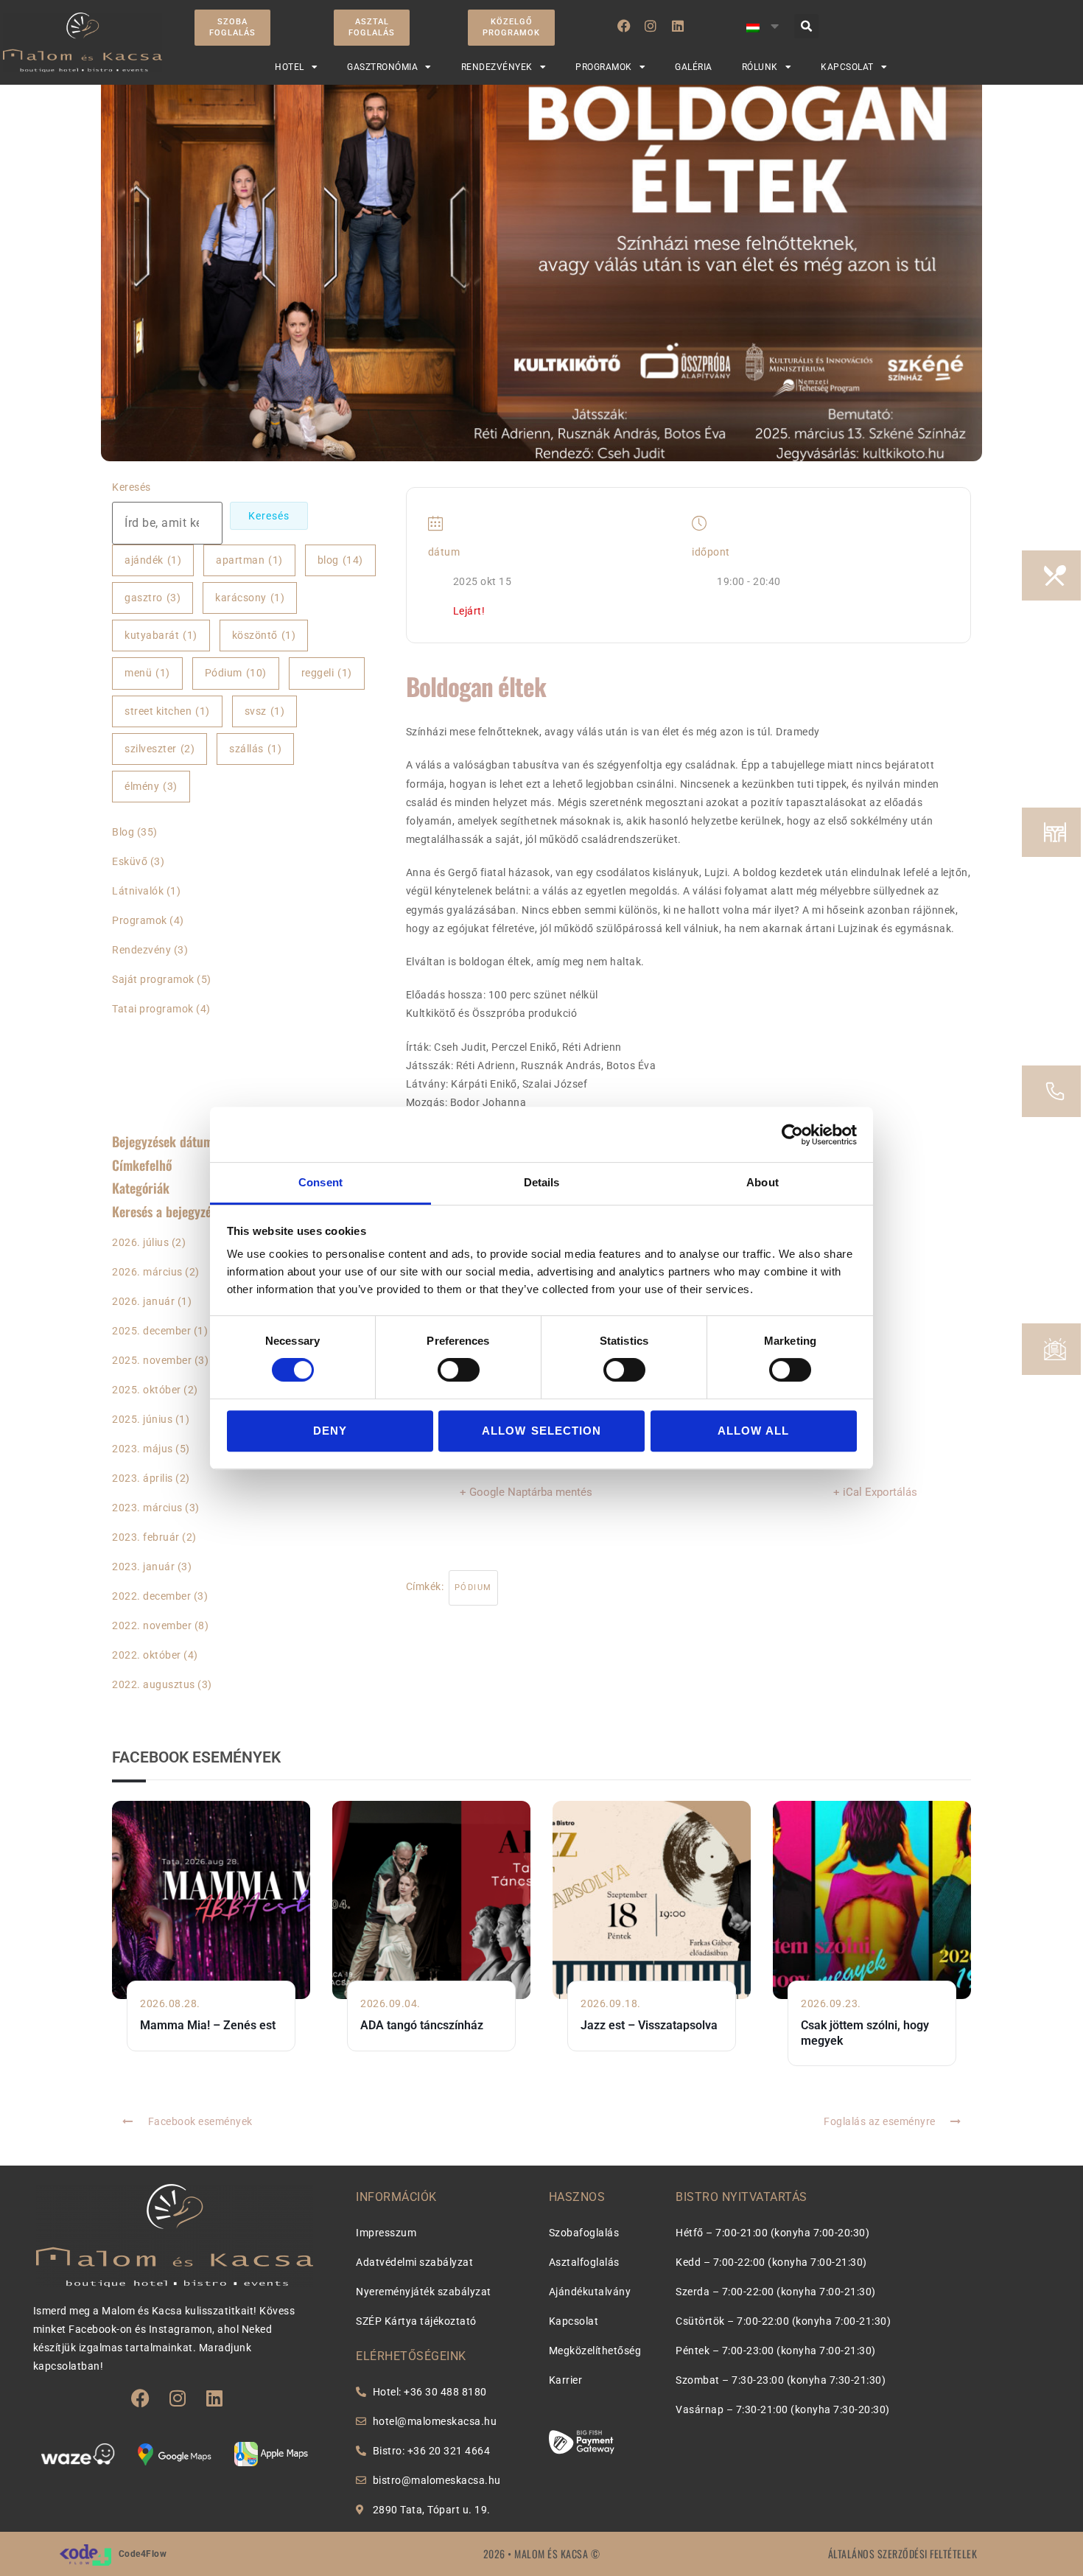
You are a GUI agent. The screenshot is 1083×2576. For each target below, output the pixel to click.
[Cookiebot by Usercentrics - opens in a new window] (792, 1135)
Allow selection (541, 1431)
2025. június (142, 1419)
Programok (140, 920)
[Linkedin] (678, 26)
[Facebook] (624, 26)
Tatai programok (153, 1009)
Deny (330, 1431)
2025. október (147, 1390)
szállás (255, 749)
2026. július (140, 1242)
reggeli (327, 673)
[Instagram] (651, 26)
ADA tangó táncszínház (422, 2025)
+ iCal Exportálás (875, 1492)
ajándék (153, 560)
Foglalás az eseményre (880, 2121)
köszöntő (264, 635)
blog (340, 560)
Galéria (694, 67)
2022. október (147, 1655)
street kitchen (167, 711)
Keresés (132, 487)
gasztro (153, 598)
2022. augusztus (154, 1684)
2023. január (143, 1567)
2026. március (147, 1272)
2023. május (143, 1449)
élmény (151, 786)
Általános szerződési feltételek (903, 2554)
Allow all (754, 1431)
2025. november (152, 1360)
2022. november (152, 1625)
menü (147, 673)
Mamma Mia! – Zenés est (208, 2025)
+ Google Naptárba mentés (526, 1492)
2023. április (143, 1478)
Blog (123, 832)
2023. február (146, 1537)
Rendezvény (141, 950)
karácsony (250, 598)
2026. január (143, 1301)
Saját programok (153, 979)
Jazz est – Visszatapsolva (649, 2025)
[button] (806, 26)
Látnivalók (138, 891)
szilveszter (160, 749)
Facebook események (200, 2121)
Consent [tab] (320, 1182)
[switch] (459, 1370)
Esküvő (130, 861)
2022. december (151, 1596)
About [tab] (763, 1182)
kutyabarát (161, 635)
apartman (249, 560)
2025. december (151, 1331)
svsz (265, 711)
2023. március (147, 1508)
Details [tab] (542, 1182)
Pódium (236, 673)
